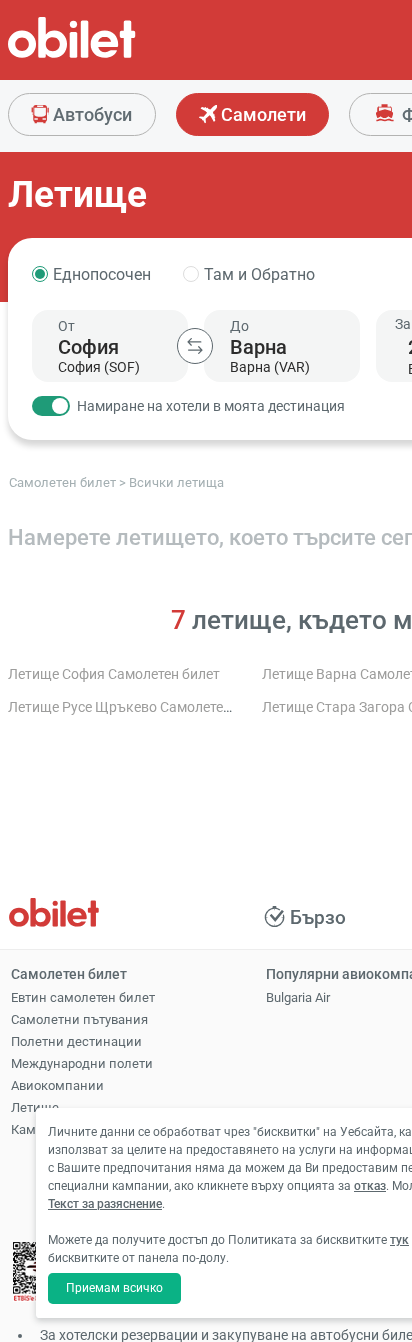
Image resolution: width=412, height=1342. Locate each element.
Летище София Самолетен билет (114, 674)
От (66, 326)
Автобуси (90, 114)
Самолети (261, 114)
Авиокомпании (57, 1085)
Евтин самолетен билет (83, 997)
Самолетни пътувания (79, 1019)
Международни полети (82, 1063)
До (239, 326)
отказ (370, 1186)
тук (399, 1240)
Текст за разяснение (105, 1204)
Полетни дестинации (76, 1041)
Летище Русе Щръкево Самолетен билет (140, 707)
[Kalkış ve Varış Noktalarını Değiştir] (195, 346)
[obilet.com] (120, 55)
